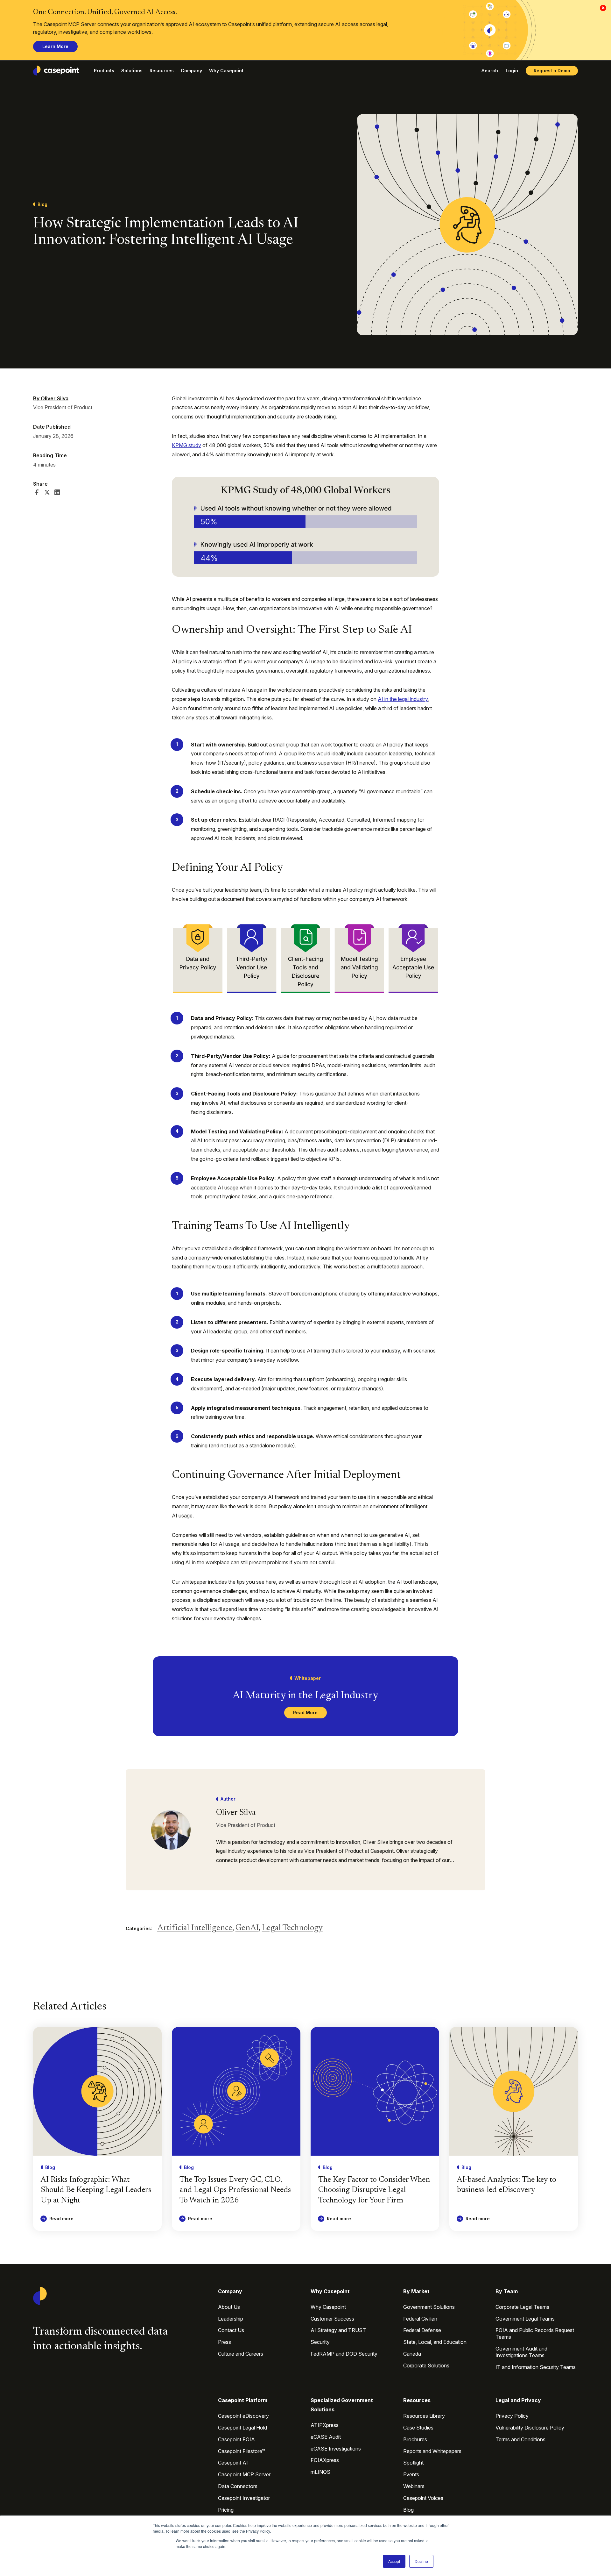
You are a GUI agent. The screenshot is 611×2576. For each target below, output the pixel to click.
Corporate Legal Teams (522, 2307)
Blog (408, 2510)
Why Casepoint (226, 71)
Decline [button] (421, 2561)
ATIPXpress (325, 2425)
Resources (162, 71)
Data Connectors (238, 2486)
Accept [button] (394, 2561)
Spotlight (413, 2463)
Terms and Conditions (520, 2439)
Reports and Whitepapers (432, 2451)
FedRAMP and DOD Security (344, 2354)
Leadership (231, 2319)
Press (225, 2342)
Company (191, 71)
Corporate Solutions (426, 2365)
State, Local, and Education (435, 2342)
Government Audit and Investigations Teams (521, 2352)
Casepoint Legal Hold (242, 2428)
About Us (229, 2307)
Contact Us (231, 2330)
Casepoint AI (233, 2463)
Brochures (415, 2439)
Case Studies (418, 2428)
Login (512, 71)
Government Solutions (429, 2307)
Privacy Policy (512, 2416)
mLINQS (320, 2472)
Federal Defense (422, 2330)
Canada (412, 2354)
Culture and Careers (241, 2354)
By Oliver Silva (51, 398)
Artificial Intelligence (195, 1928)
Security (320, 2342)
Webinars (414, 2486)
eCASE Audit (326, 2437)
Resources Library (424, 2416)
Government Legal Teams (525, 2319)
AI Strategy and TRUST (338, 2330)
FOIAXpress (325, 2460)
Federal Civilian (420, 2319)
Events (411, 2474)
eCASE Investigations (336, 2449)
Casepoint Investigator (244, 2498)
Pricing (226, 2510)
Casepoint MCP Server (244, 2474)
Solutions (132, 71)
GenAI (247, 1928)
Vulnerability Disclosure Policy (530, 2428)
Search (490, 71)
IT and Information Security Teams (536, 2367)
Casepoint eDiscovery (243, 2416)
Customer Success (332, 2319)
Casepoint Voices (423, 2498)
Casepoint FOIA (236, 2439)
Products (104, 71)
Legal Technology (292, 1928)
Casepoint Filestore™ (242, 2451)
